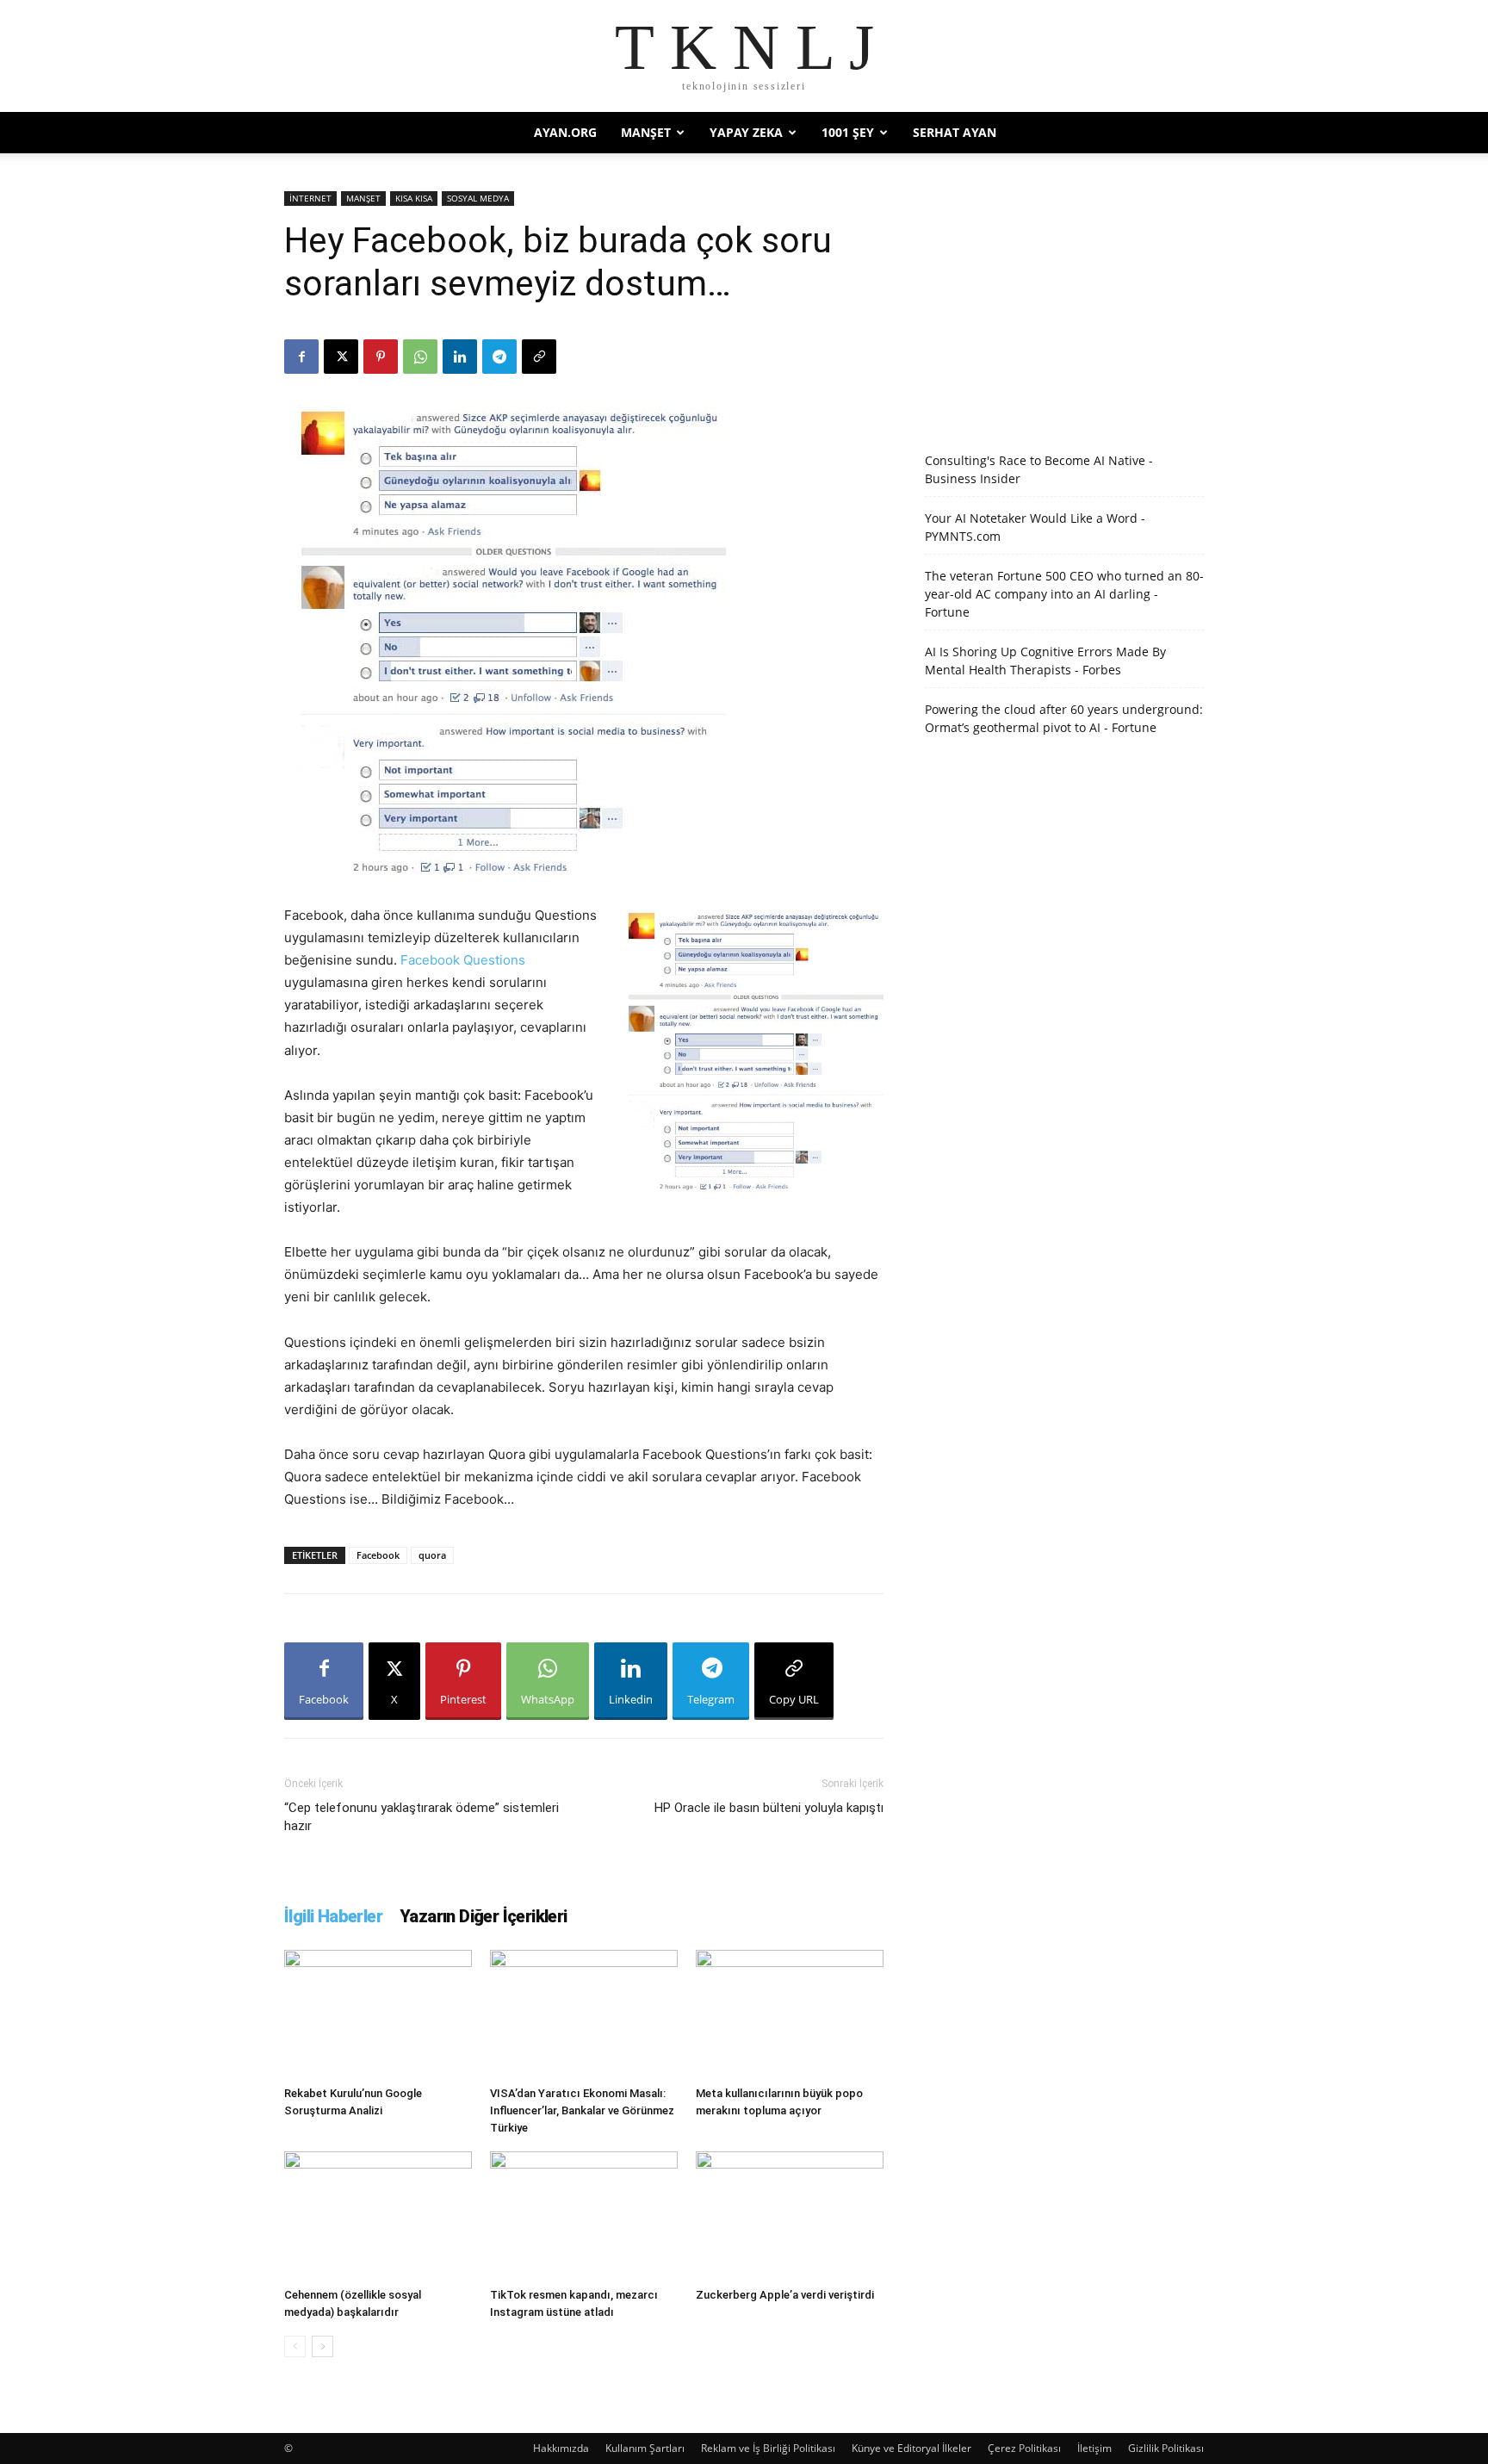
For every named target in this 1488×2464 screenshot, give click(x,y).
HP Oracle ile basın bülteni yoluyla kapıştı (769, 1808)
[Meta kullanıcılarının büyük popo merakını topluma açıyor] (790, 2014)
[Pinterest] (381, 357)
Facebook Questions (463, 960)
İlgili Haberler (333, 1916)
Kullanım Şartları (645, 2448)
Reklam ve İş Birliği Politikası (768, 2448)
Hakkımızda (561, 2448)
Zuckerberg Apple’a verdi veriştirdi (785, 2295)
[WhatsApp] (420, 357)
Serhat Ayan (955, 132)
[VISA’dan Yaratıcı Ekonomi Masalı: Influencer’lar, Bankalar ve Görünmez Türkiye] (584, 2014)
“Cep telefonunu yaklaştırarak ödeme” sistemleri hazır (422, 1817)
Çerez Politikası (1024, 2448)
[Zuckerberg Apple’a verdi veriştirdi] (790, 2216)
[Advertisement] (1064, 299)
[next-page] (322, 2346)
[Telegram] (499, 357)
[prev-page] (295, 2346)
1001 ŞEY (848, 132)
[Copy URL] (539, 357)
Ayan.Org (565, 132)
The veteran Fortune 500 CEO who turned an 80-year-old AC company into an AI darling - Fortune (1064, 594)
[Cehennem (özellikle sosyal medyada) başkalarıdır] (378, 2216)
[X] (341, 357)
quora (432, 1555)
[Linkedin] (460, 357)
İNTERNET (310, 198)
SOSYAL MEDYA (478, 198)
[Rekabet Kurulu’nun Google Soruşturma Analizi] (378, 2014)
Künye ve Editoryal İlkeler (911, 2448)
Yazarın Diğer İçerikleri (484, 1916)
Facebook (378, 1555)
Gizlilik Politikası (1166, 2448)
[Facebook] (301, 357)
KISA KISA (414, 198)
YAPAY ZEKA (746, 132)
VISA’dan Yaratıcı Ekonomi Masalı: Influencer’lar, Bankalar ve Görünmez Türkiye (582, 2110)
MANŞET (646, 132)
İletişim (1094, 2448)
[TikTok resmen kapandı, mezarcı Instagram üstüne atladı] (584, 2216)
